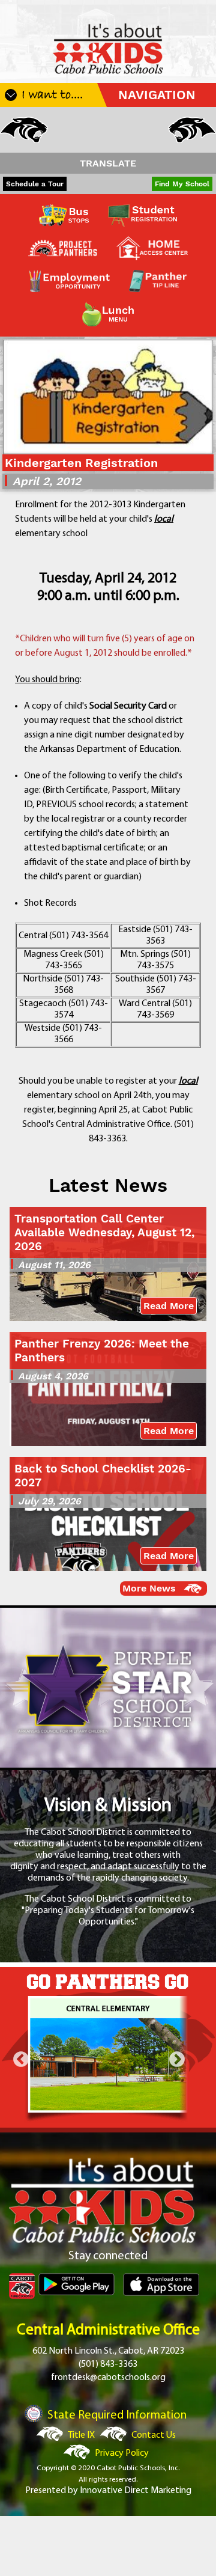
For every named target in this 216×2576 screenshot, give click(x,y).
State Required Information (117, 2416)
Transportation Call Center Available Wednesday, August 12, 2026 (104, 1232)
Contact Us (154, 2435)
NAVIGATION (157, 95)
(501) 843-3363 (108, 2364)
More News (149, 1588)
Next (177, 2060)
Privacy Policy (122, 2453)
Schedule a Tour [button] (35, 184)
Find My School (182, 184)
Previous (21, 2060)
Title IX (81, 2435)
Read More (169, 1306)
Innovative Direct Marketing (136, 2491)
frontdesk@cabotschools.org (108, 2378)
